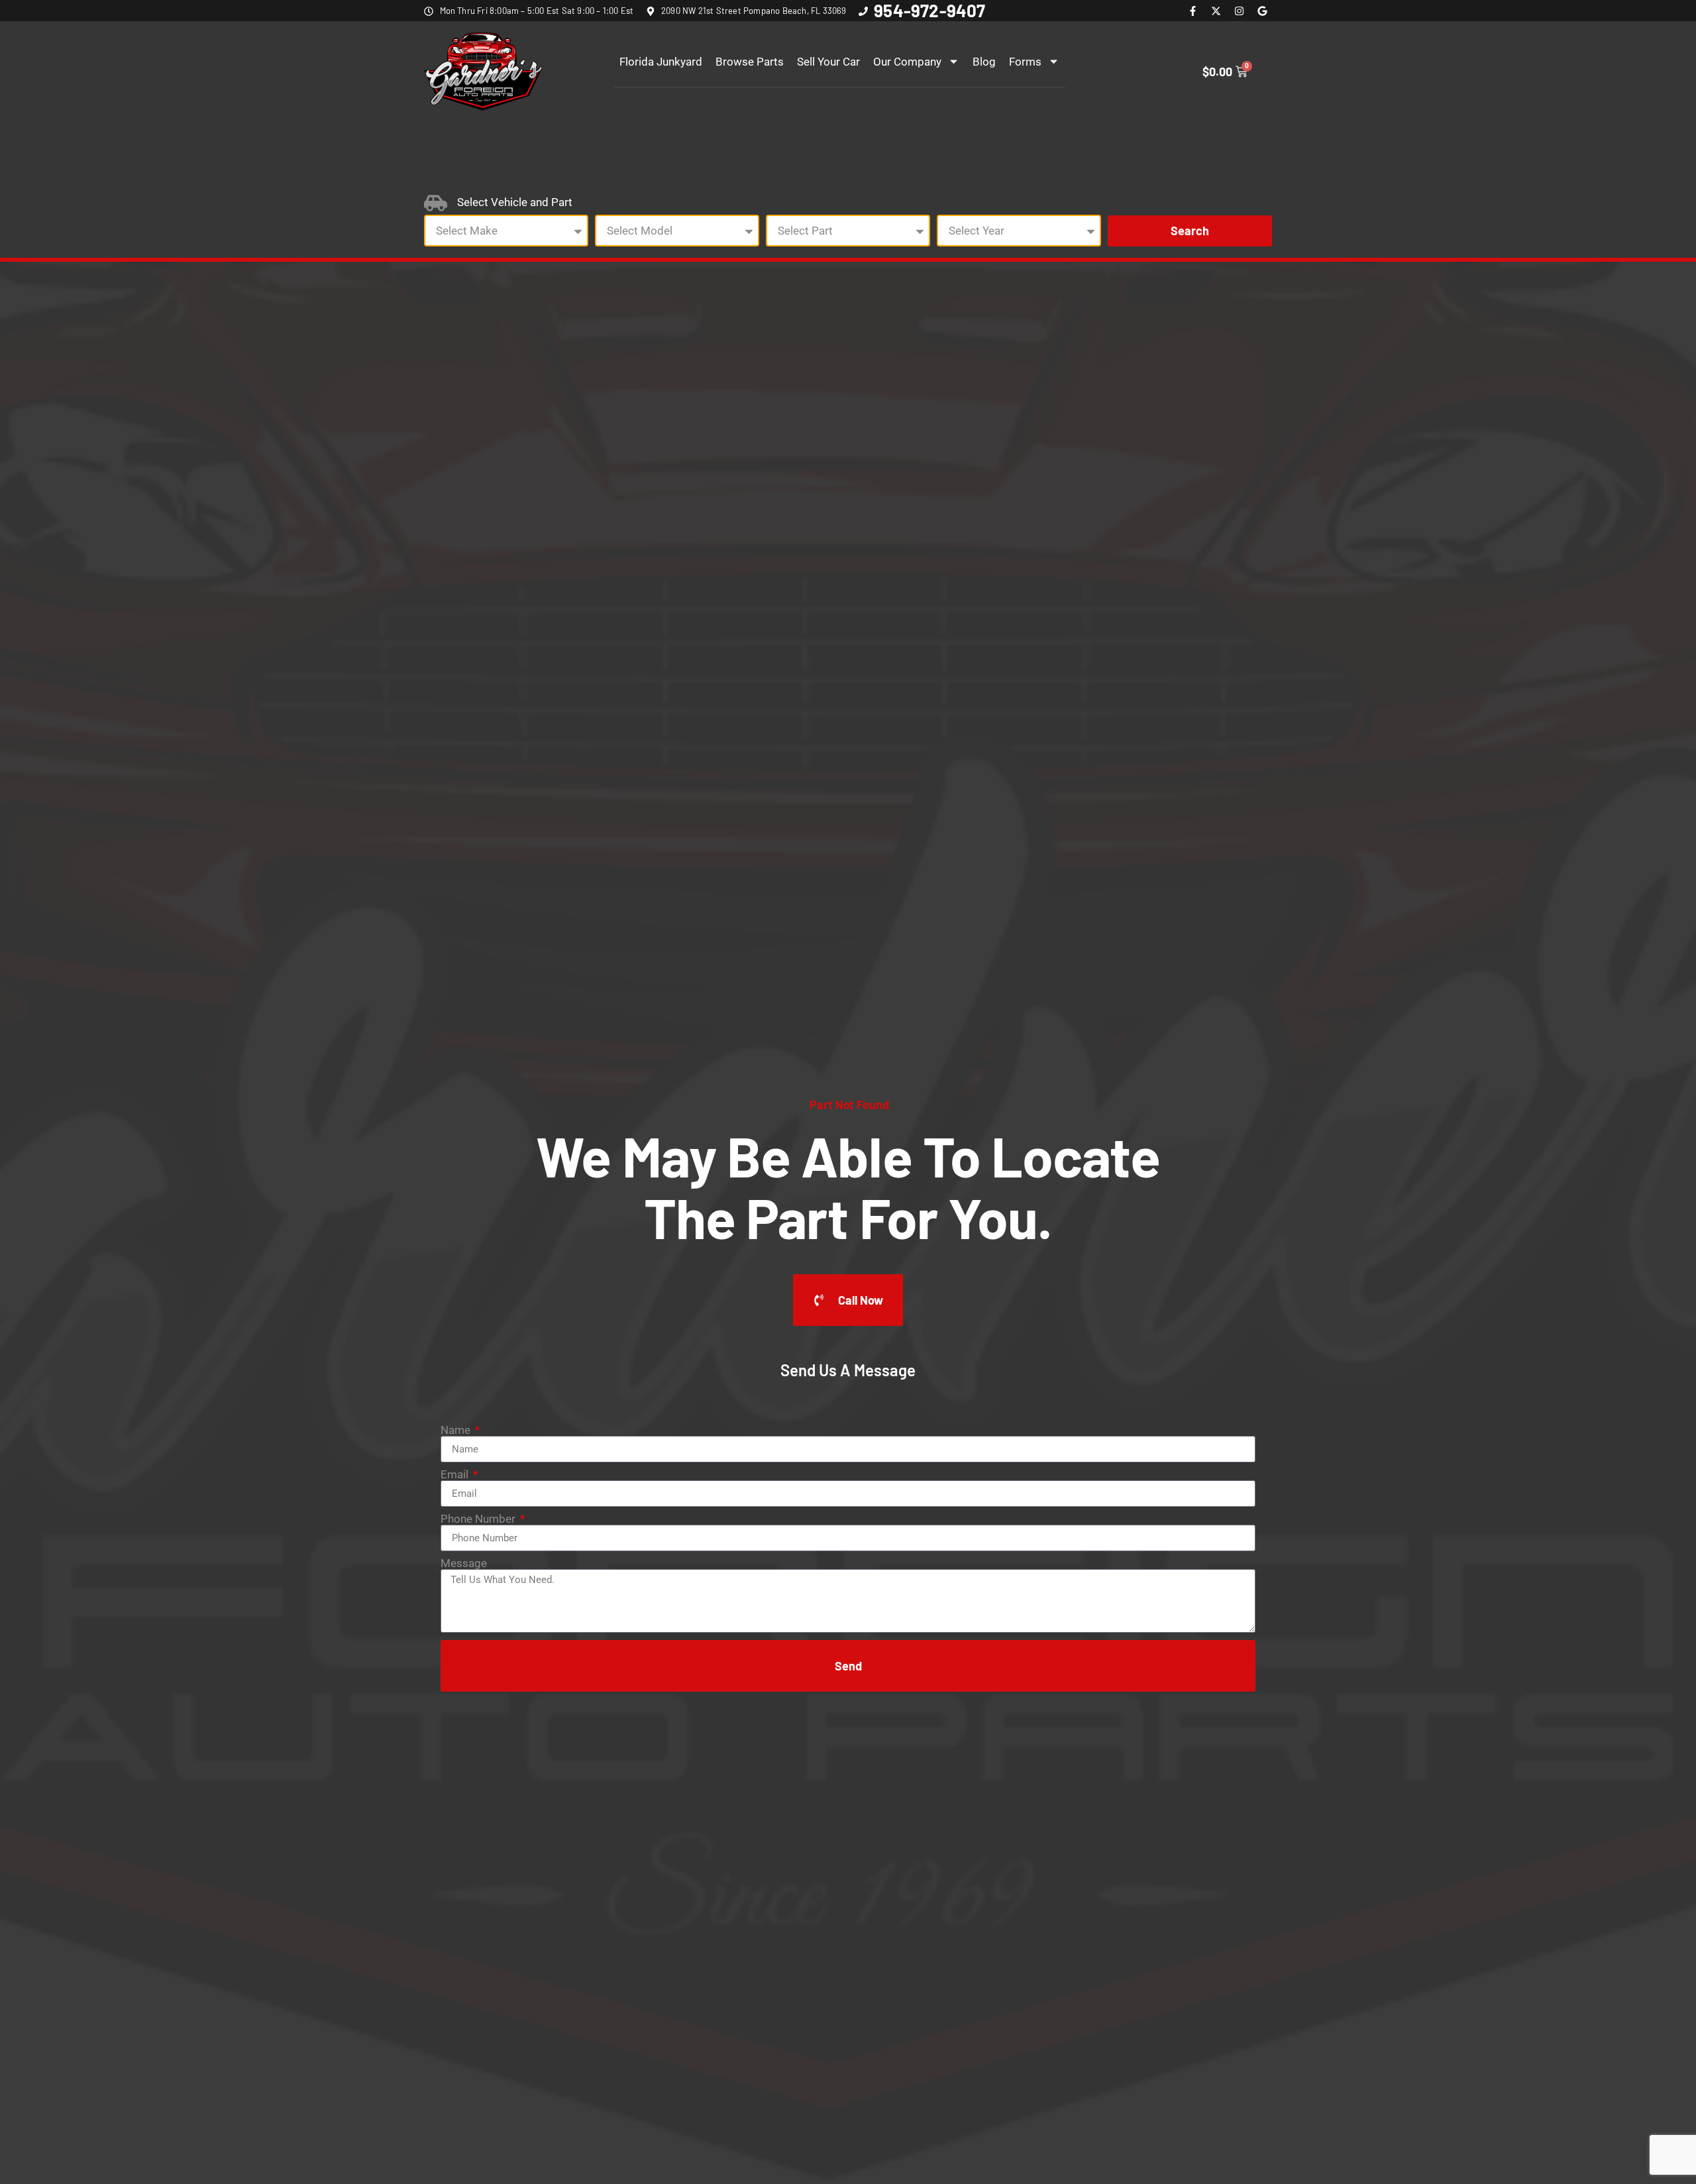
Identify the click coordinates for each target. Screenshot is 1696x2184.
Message (464, 1563)
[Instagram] (1239, 11)
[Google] (1262, 11)
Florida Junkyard (661, 62)
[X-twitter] (1216, 11)
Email (456, 1475)
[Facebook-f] (1192, 11)
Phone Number (479, 1519)
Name (457, 1430)
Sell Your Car (828, 62)
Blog (984, 62)
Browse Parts (750, 62)
